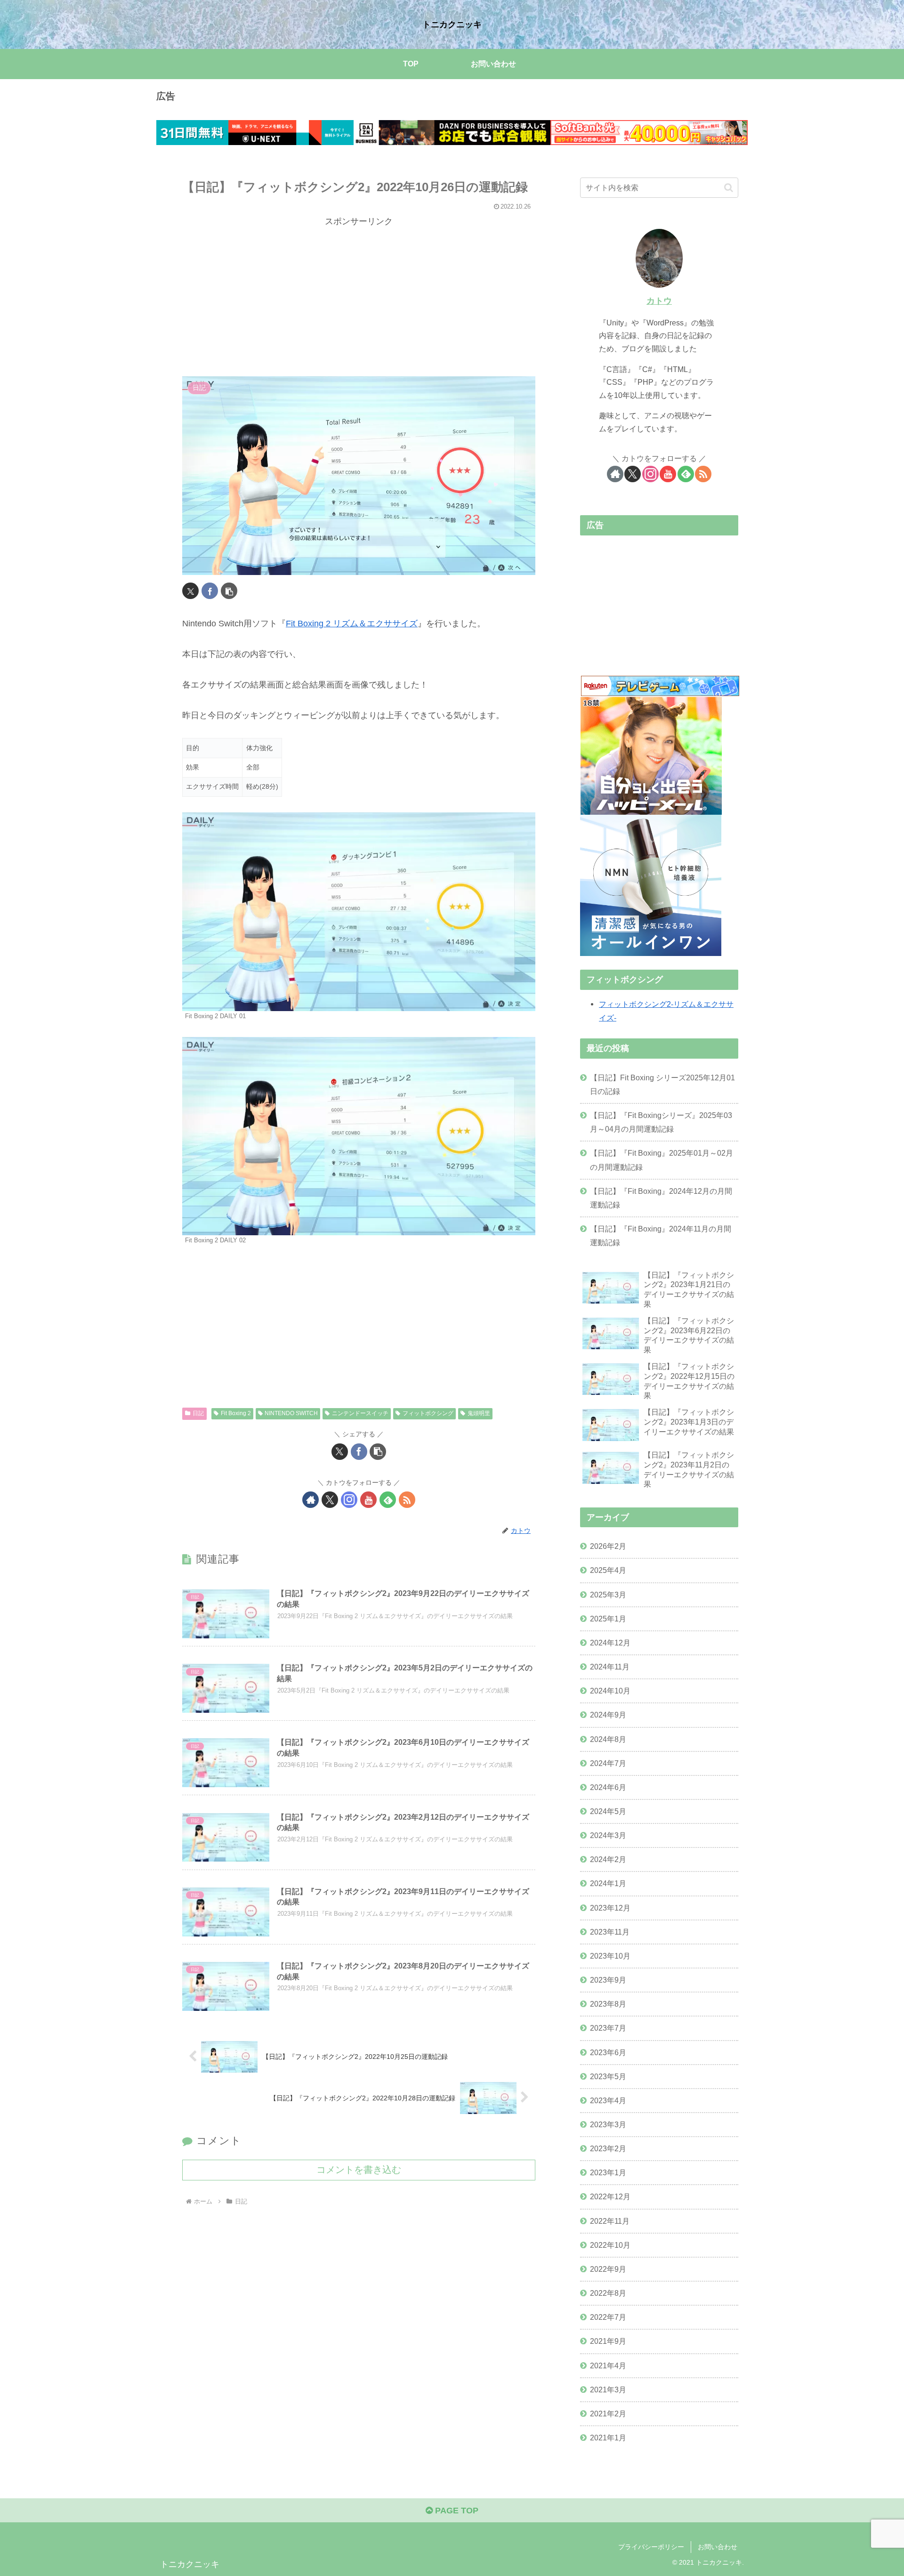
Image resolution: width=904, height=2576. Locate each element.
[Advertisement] (359, 295)
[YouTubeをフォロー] (368, 1500)
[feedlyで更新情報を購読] (388, 1500)
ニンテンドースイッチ (360, 1413)
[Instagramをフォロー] (349, 1500)
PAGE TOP (456, 2511)
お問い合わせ (718, 2547)
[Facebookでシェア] (210, 591)
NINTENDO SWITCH (291, 1413)
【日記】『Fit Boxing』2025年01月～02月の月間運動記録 (662, 1160)
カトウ (659, 301)
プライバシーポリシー (651, 2547)
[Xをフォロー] (330, 1500)
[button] (229, 591)
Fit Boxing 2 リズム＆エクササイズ (352, 624)
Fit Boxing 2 (236, 1413)
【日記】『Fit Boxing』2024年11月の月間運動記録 (661, 1235)
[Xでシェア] (190, 591)
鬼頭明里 (479, 1413)
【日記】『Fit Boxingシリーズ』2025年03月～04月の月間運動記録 (661, 1122)
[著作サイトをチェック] (311, 1500)
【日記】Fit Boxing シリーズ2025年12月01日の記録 (662, 1084)
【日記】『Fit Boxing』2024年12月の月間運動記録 (661, 1198)
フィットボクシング (428, 1413)
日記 (198, 1413)
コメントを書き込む (359, 2170)
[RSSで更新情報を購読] (407, 1500)
